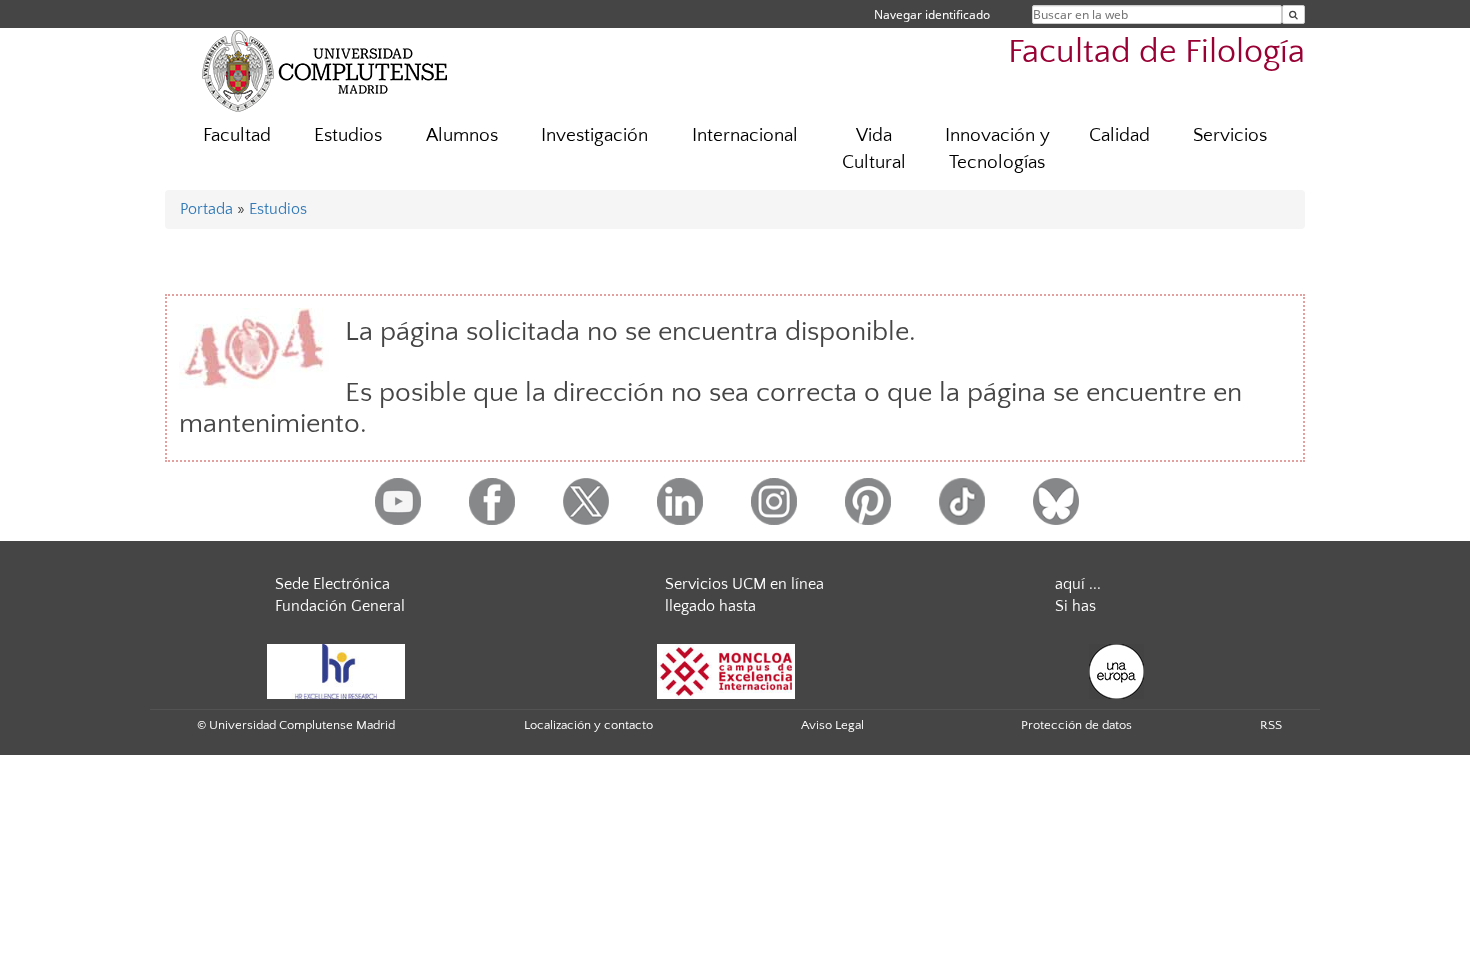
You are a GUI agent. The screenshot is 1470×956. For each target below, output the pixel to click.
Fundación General (340, 606)
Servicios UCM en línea (744, 584)
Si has (1075, 606)
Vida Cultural (874, 149)
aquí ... (1078, 584)
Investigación (594, 135)
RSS (1271, 725)
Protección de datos (1076, 725)
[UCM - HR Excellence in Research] (336, 671)
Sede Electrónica (332, 584)
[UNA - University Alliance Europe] (1116, 671)
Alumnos (462, 135)
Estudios (348, 135)
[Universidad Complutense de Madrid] (325, 70)
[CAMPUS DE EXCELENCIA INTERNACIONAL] (726, 671)
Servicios (1230, 135)
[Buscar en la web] (1293, 14)
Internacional (745, 135)
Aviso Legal (832, 725)
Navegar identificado (932, 14)
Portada (206, 209)
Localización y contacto (588, 725)
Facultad (237, 135)
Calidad (1119, 135)
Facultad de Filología (1156, 52)
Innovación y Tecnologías (997, 149)
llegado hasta (710, 606)
